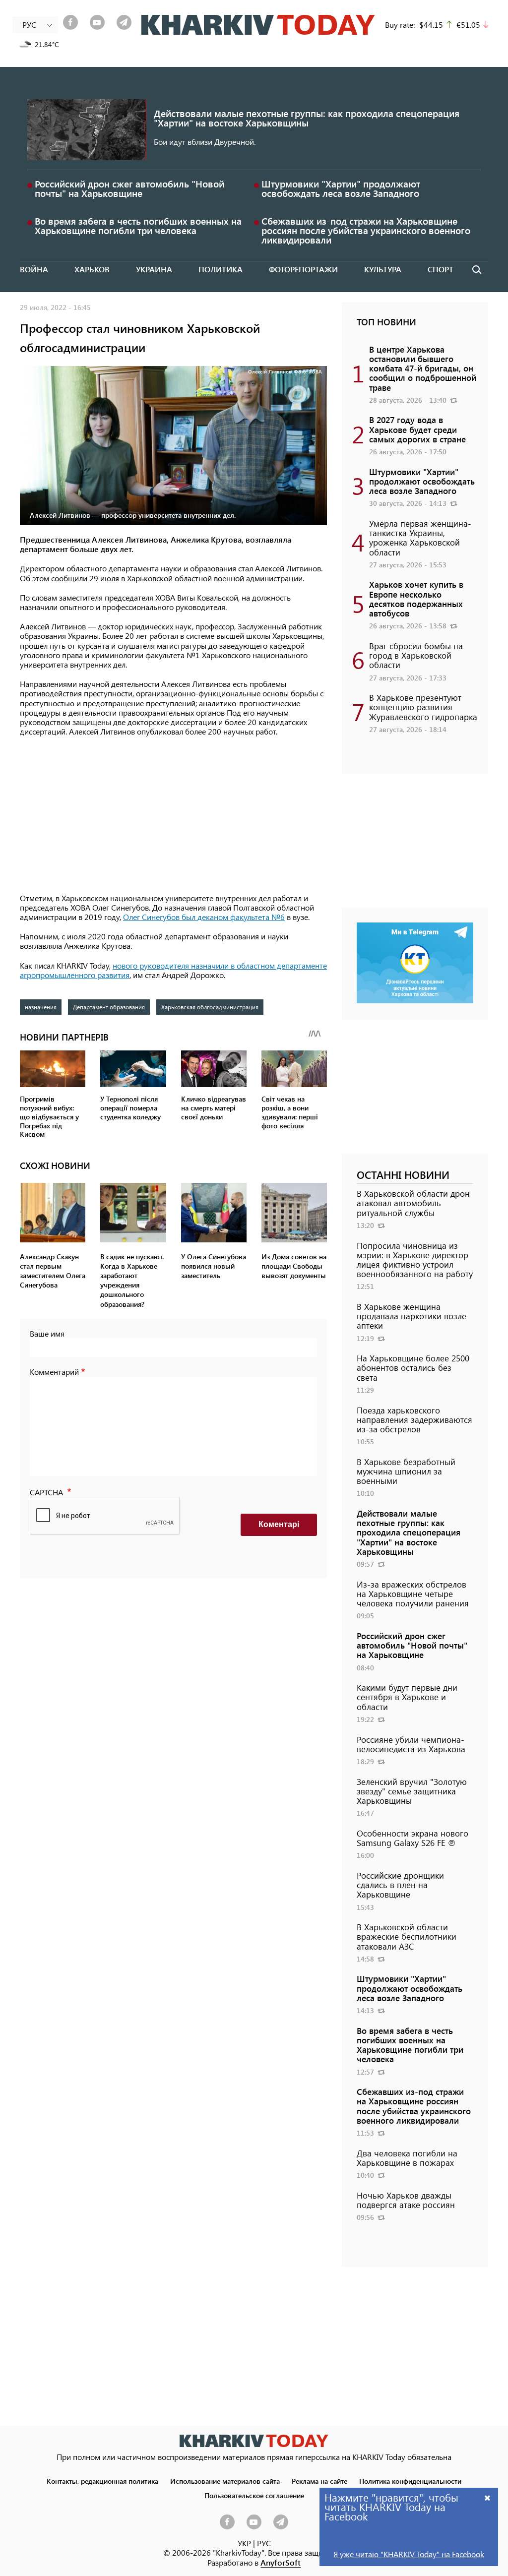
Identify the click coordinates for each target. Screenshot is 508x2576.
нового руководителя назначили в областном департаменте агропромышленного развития (173, 970)
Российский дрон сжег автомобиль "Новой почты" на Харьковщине (129, 188)
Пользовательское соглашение (254, 2495)
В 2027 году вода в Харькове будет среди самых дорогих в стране (417, 429)
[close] (488, 2497)
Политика (221, 269)
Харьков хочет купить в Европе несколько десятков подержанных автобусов (416, 599)
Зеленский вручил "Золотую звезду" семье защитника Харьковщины (412, 1791)
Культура (383, 269)
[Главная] (258, 25)
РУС (264, 2543)
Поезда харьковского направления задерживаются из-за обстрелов (414, 1419)
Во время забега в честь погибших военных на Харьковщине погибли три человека (138, 226)
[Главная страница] (254, 2441)
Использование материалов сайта (225, 2481)
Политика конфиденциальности (410, 2481)
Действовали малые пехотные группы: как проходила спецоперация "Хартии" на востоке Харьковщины (307, 118)
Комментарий (54, 1372)
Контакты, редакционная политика (102, 2481)
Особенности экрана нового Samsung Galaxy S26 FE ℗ (413, 1838)
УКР (244, 2543)
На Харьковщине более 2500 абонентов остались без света (413, 1367)
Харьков (92, 269)
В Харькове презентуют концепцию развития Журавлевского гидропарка (423, 707)
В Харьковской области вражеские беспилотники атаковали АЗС (407, 1936)
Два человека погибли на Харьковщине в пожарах (407, 2158)
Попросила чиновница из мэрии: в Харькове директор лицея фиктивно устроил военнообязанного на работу (415, 1260)
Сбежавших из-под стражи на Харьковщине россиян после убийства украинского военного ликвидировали (366, 230)
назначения (41, 1007)
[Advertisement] (173, 816)
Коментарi (279, 1524)
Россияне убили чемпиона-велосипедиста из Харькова (411, 1744)
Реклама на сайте (319, 2481)
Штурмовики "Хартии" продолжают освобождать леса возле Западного (341, 188)
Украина (154, 269)
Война (34, 269)
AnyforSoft (281, 2562)
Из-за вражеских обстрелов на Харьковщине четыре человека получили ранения (413, 1594)
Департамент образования (109, 1007)
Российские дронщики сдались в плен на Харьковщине (400, 1885)
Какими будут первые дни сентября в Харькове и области (407, 1697)
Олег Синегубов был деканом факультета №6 (204, 917)
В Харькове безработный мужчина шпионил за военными (406, 1471)
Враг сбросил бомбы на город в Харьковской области (416, 655)
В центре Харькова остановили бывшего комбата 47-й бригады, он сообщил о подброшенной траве (423, 368)
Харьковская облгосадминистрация (210, 1007)
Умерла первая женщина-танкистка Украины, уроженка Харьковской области (420, 538)
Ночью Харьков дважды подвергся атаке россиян (406, 2200)
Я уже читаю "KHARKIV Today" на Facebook (409, 2554)
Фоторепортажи (303, 269)
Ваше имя (47, 1333)
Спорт (441, 269)
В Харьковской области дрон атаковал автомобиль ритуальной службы (413, 1203)
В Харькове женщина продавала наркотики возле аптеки (412, 1316)
